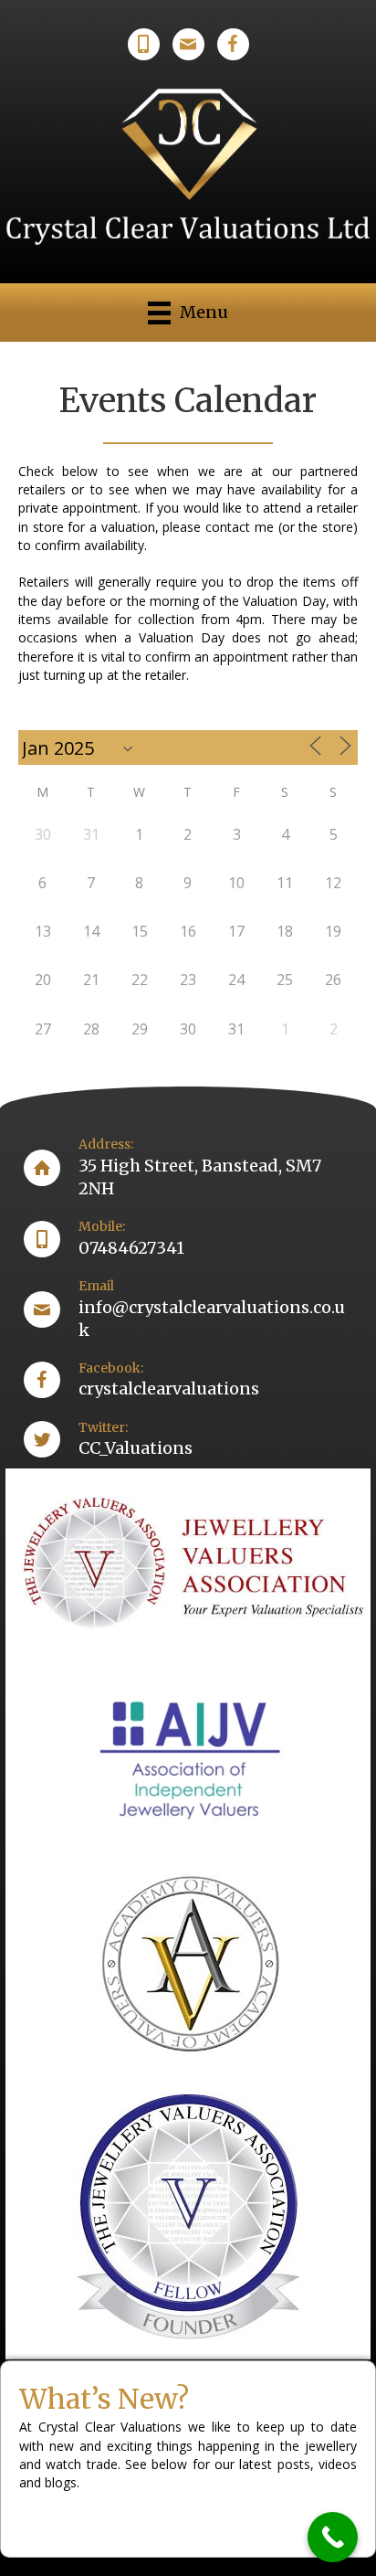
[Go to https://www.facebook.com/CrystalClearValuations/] (188, 1380)
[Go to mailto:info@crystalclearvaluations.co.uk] (188, 1309)
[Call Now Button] (333, 2537)
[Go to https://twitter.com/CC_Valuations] (188, 1440)
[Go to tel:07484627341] (188, 1239)
